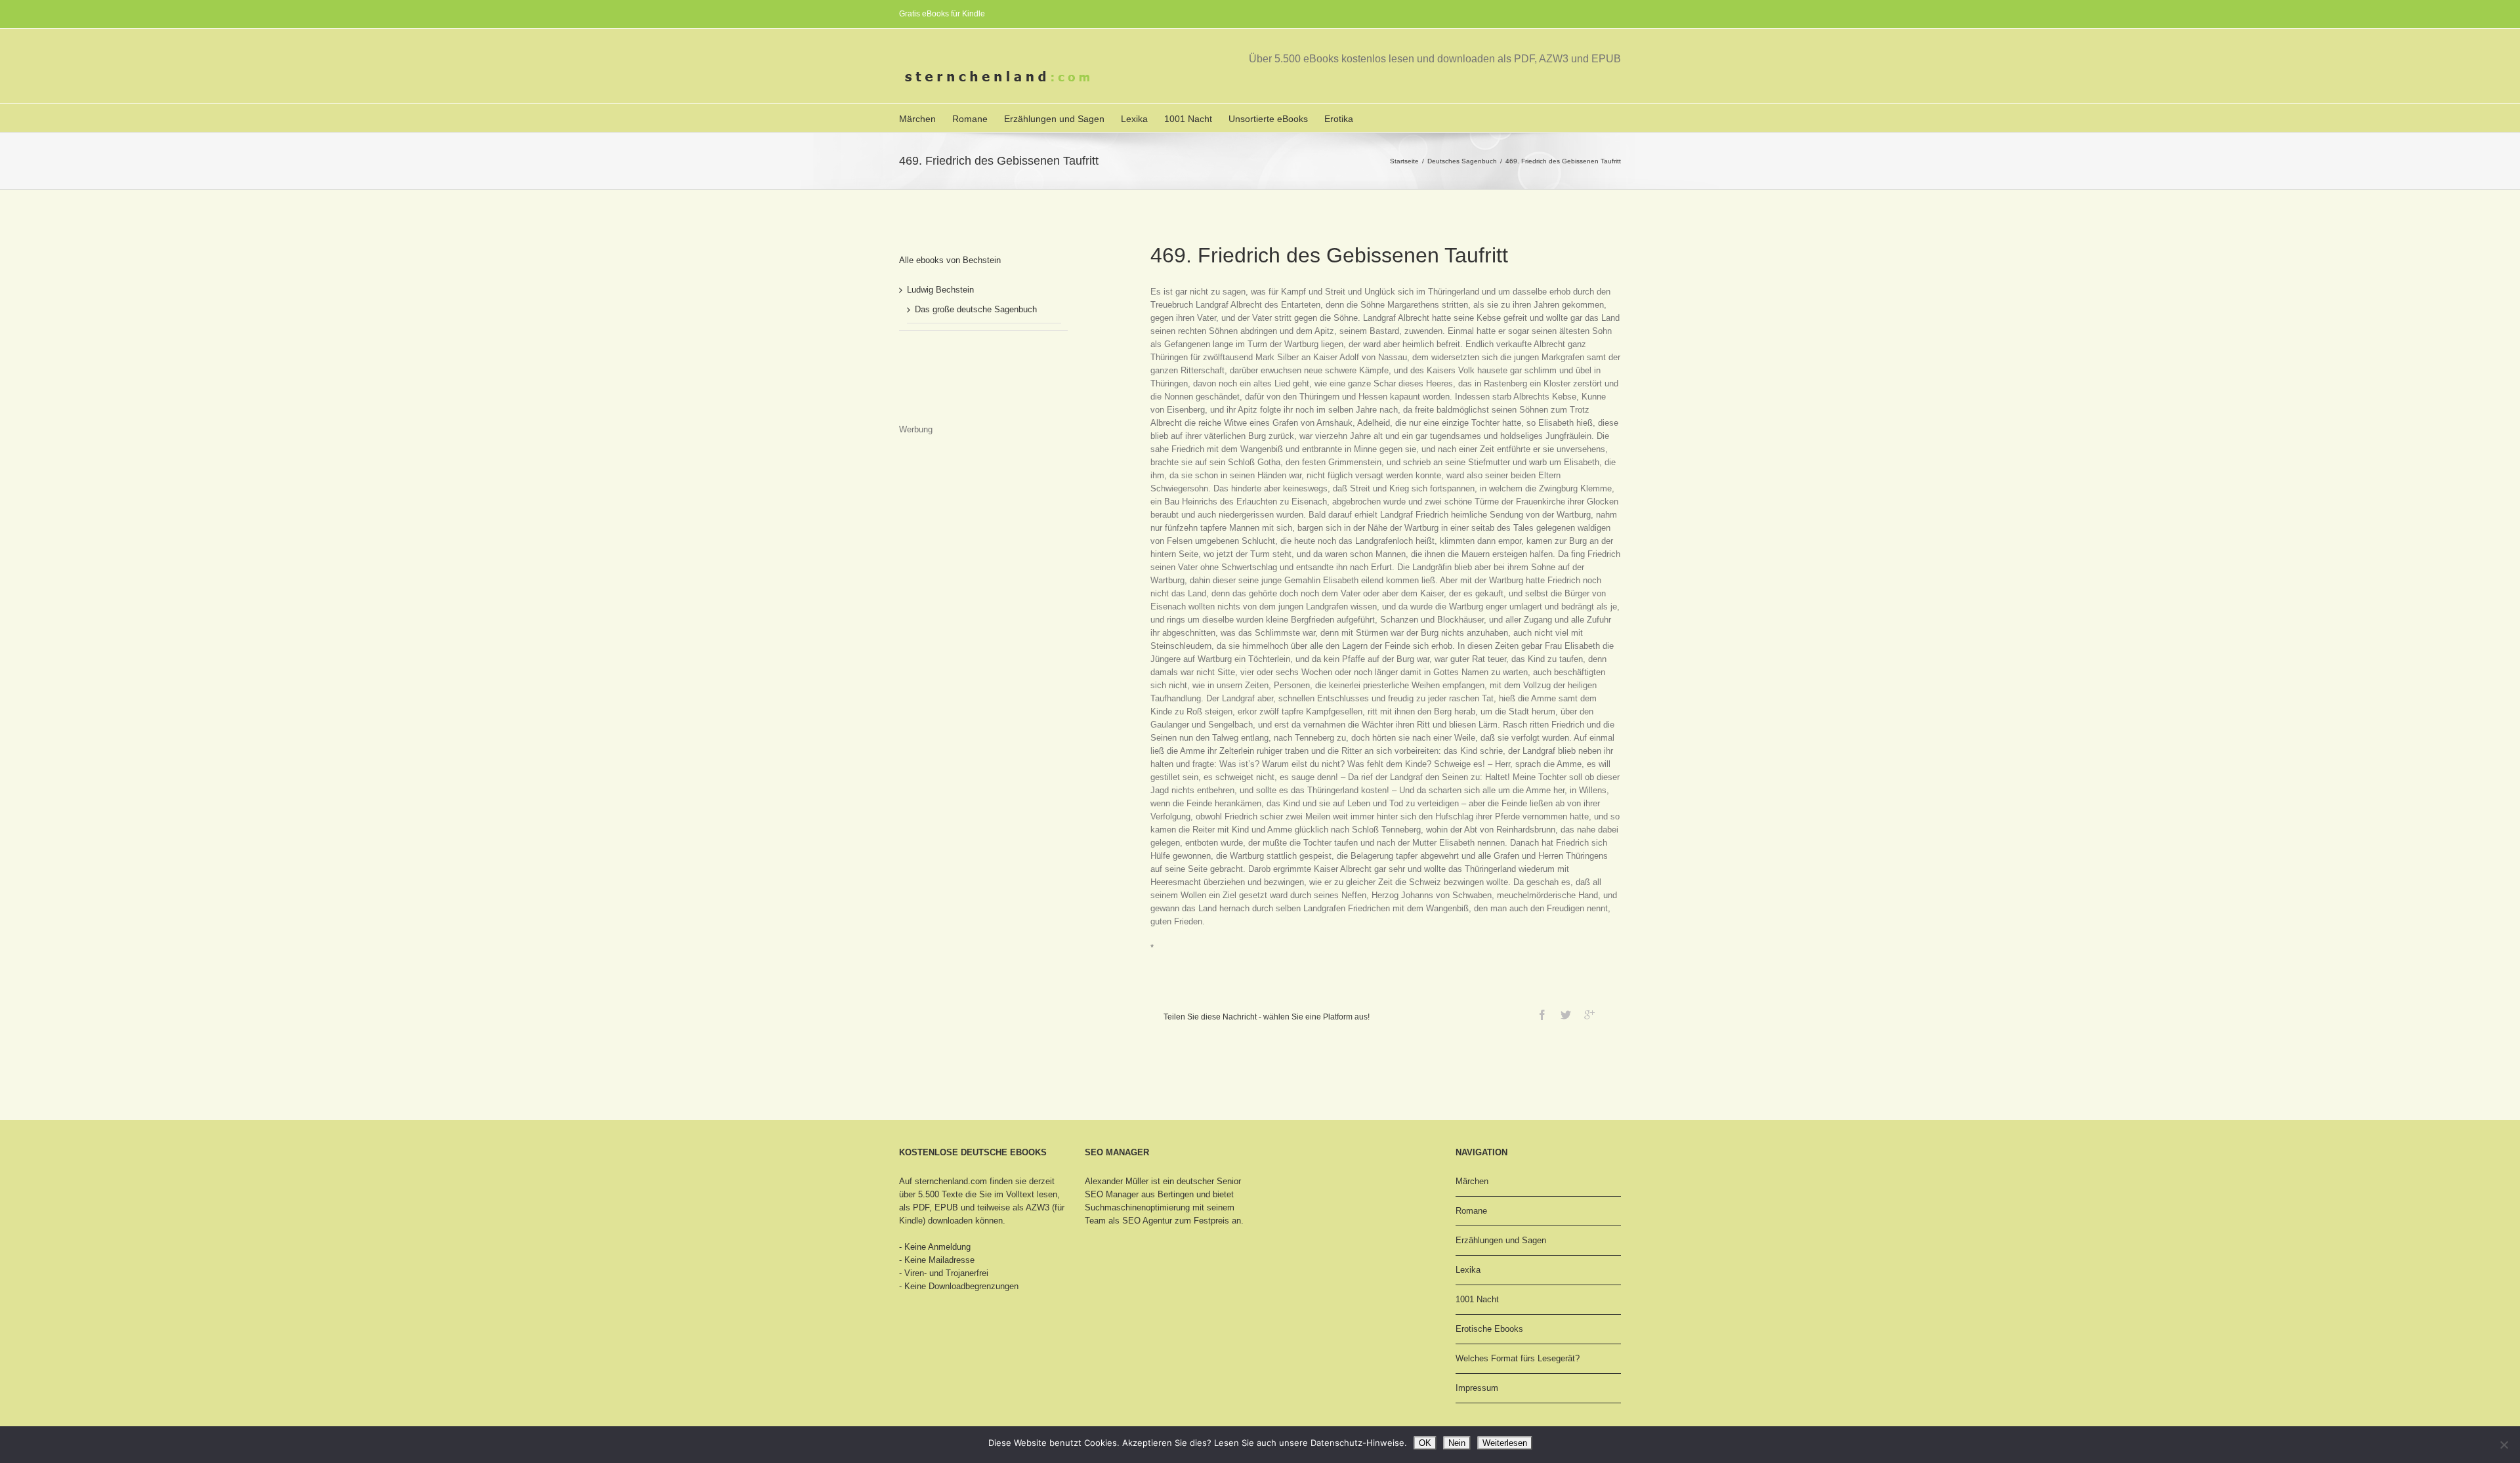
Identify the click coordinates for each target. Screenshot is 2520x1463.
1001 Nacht (1188, 119)
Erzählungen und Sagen (1054, 119)
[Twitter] (1566, 1015)
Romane (970, 119)
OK (1425, 1443)
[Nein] (2504, 1445)
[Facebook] (1542, 1015)
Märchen (917, 119)
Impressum (1477, 1388)
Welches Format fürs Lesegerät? (1518, 1358)
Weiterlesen (1505, 1443)
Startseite (1404, 161)
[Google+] (1589, 1015)
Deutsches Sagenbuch (1462, 161)
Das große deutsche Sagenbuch (976, 309)
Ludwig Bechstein (940, 290)
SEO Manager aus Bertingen (1139, 1194)
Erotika (1339, 119)
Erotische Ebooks (1489, 1329)
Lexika (1134, 119)
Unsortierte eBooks (1268, 119)
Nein (1457, 1443)
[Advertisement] (965, 390)
